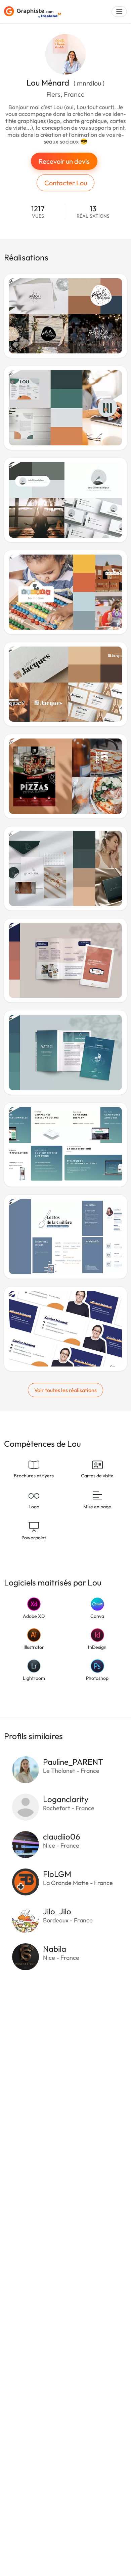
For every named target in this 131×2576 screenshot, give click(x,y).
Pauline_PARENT (73, 1762)
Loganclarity (66, 1799)
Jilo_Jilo (57, 1911)
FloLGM (57, 1874)
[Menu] (119, 12)
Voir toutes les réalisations (65, 1390)
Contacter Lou (66, 183)
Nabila (55, 1949)
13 (93, 212)
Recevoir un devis (64, 161)
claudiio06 (62, 1836)
